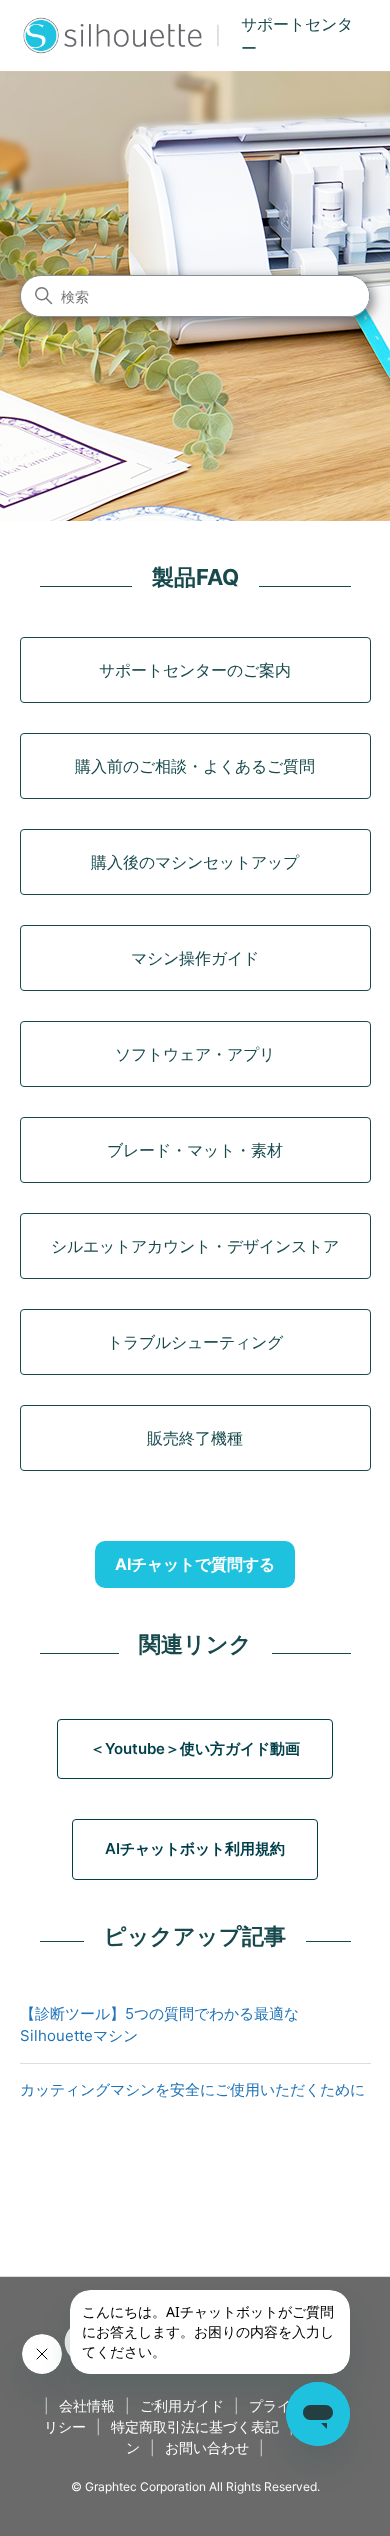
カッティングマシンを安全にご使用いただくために (192, 2089)
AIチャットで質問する (195, 1564)
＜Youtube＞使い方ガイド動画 (195, 1748)
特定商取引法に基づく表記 (195, 2426)
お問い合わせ (207, 2447)
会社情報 (87, 2405)
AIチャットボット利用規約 (195, 1848)
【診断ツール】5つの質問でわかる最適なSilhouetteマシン (159, 2025)
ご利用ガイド (182, 2405)
